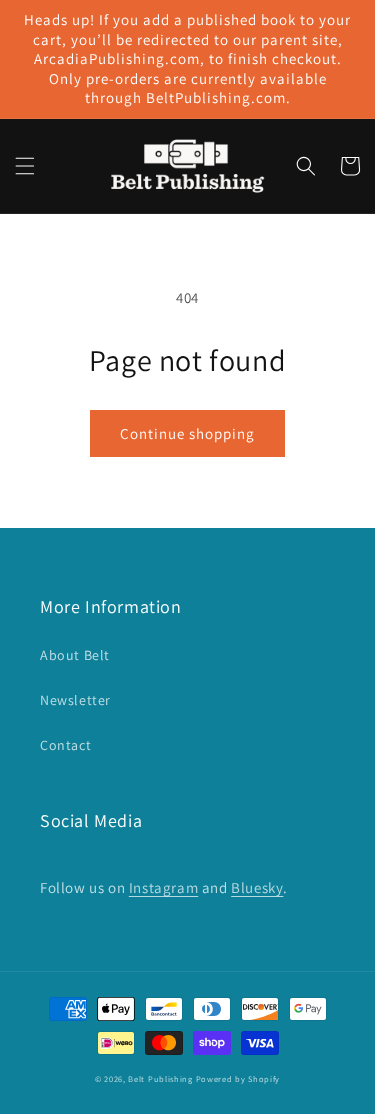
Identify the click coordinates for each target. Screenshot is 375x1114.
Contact (65, 745)
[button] (25, 166)
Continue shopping (187, 433)
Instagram (163, 887)
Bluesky (257, 887)
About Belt (75, 655)
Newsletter (75, 700)
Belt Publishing (160, 1078)
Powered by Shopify (238, 1078)
